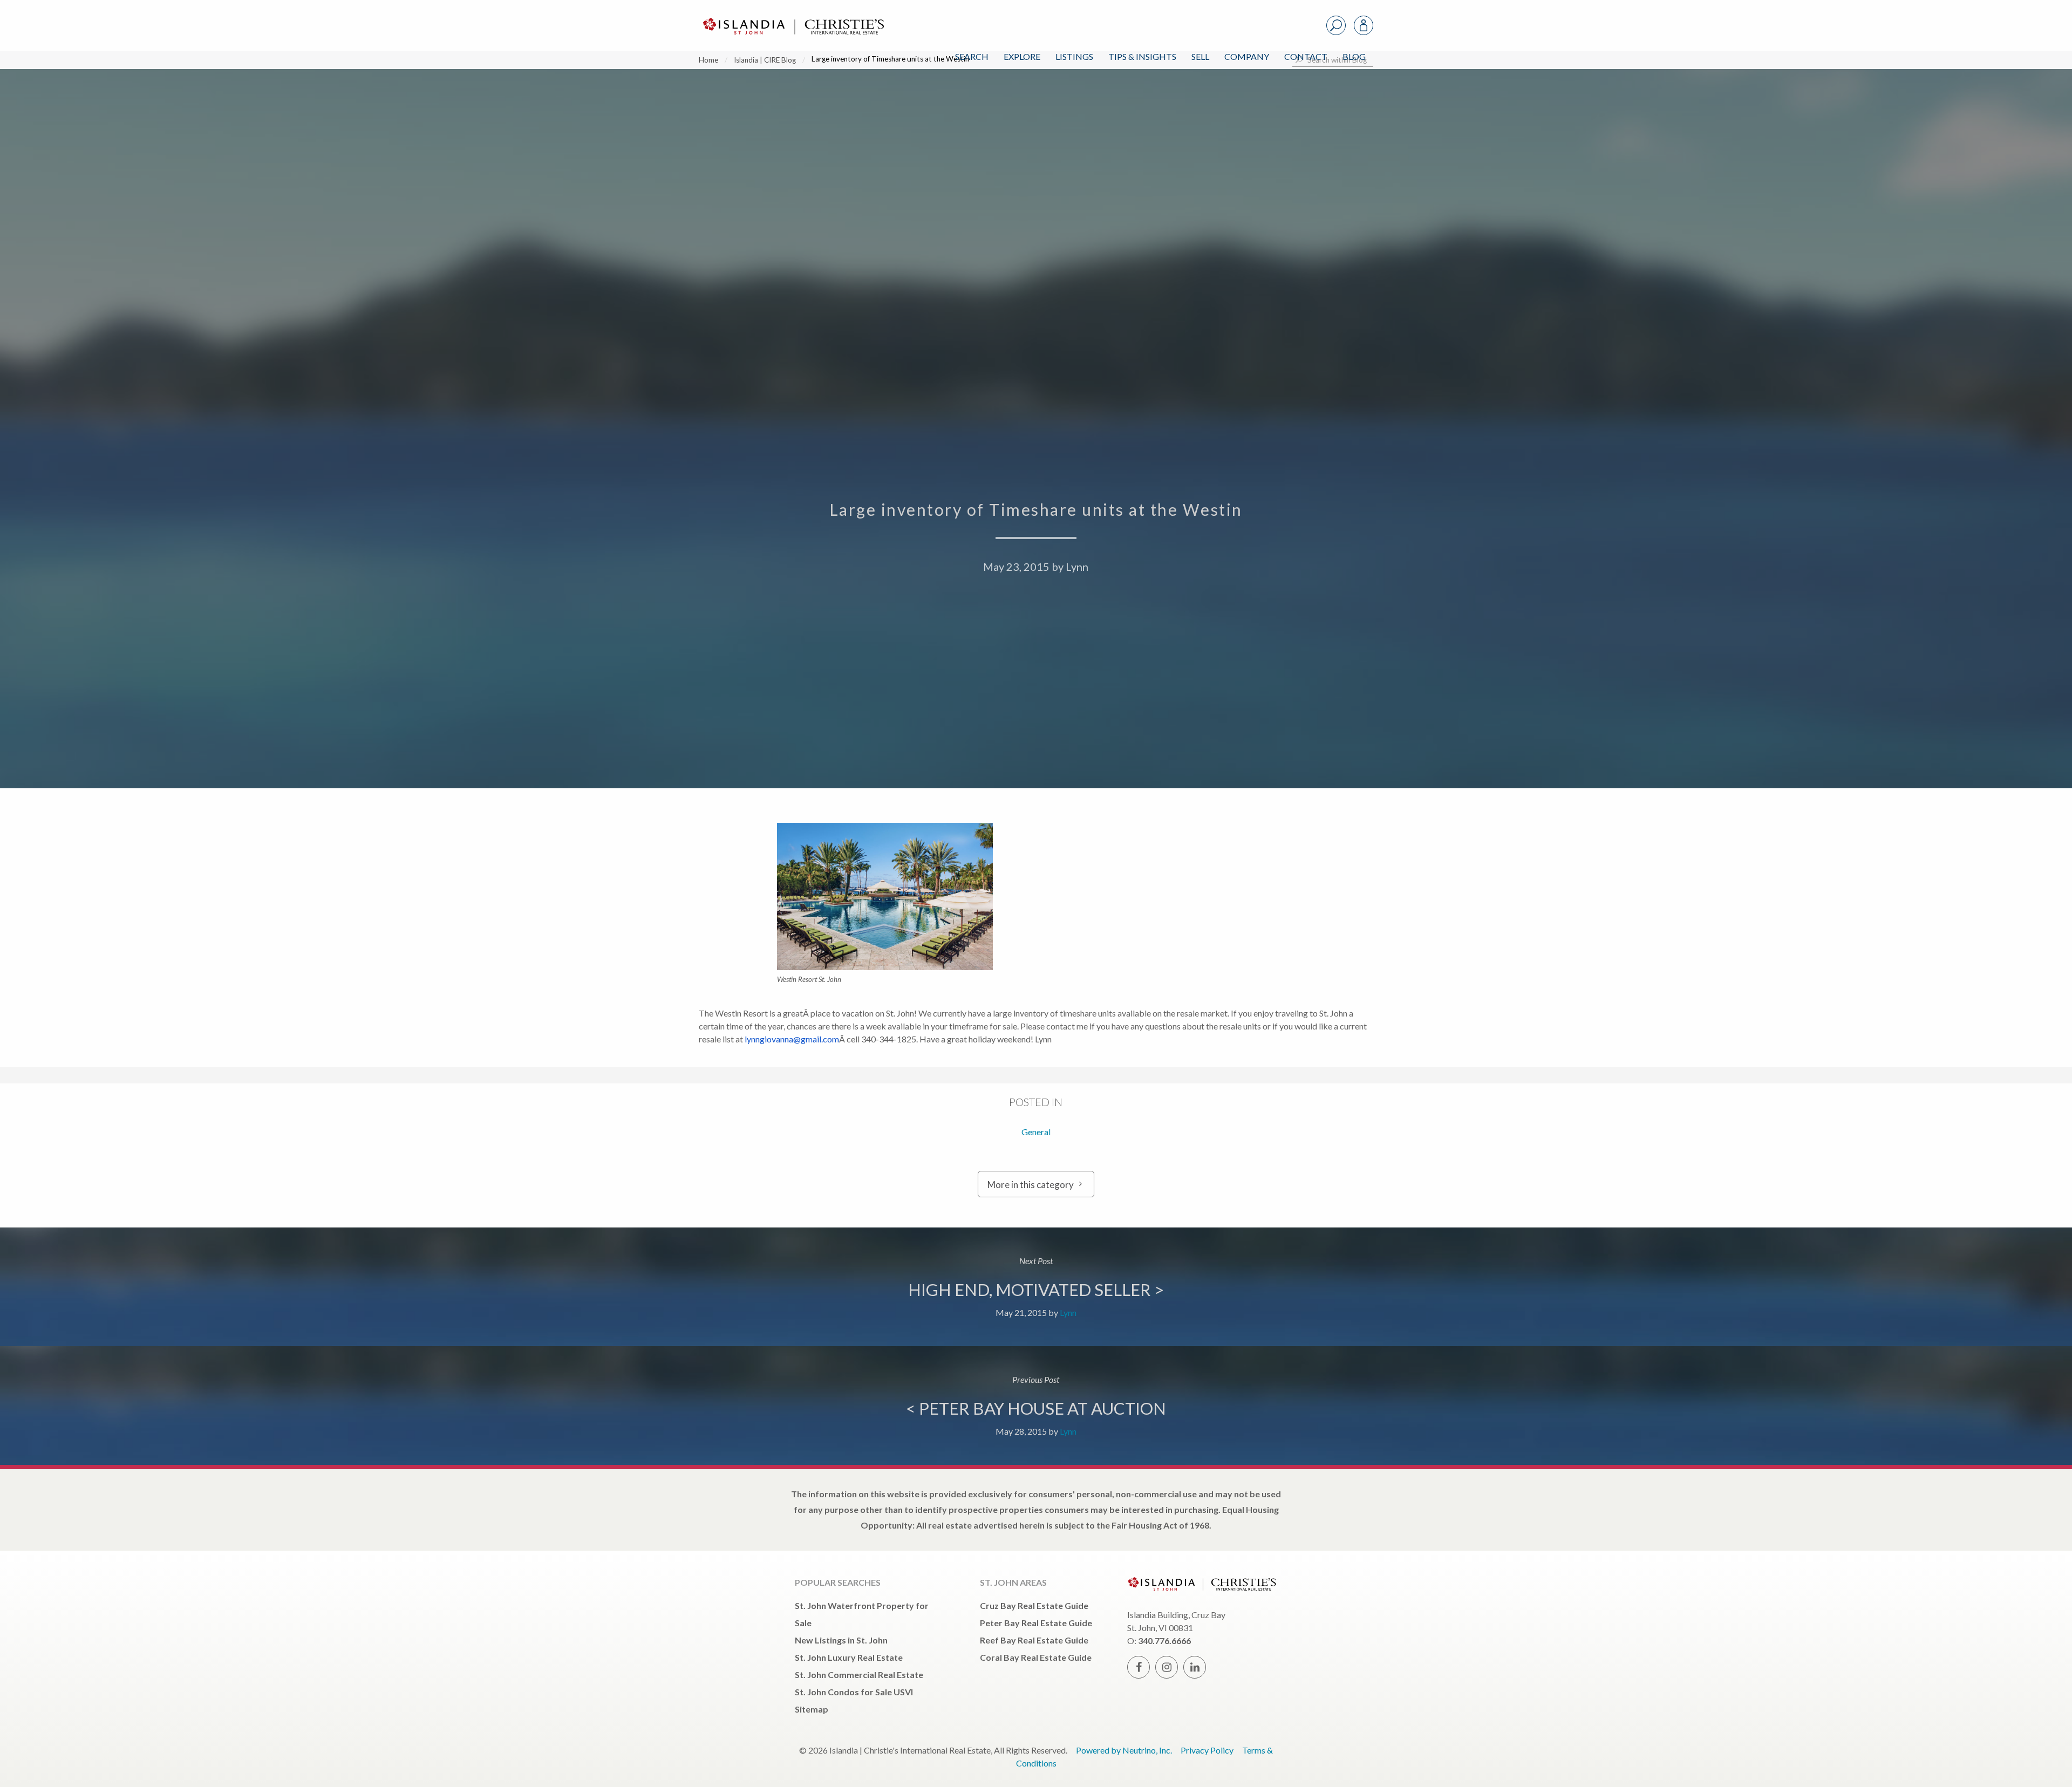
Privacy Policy (1207, 1750)
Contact (1306, 56)
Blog (1354, 56)
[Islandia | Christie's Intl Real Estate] (792, 17)
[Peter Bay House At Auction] (1036, 1406)
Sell (1200, 56)
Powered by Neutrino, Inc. (1124, 1750)
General (1036, 1132)
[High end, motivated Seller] (1036, 1287)
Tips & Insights (1142, 56)
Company (1247, 56)
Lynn (1077, 567)
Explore (1022, 56)
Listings (1074, 56)
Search (972, 56)
